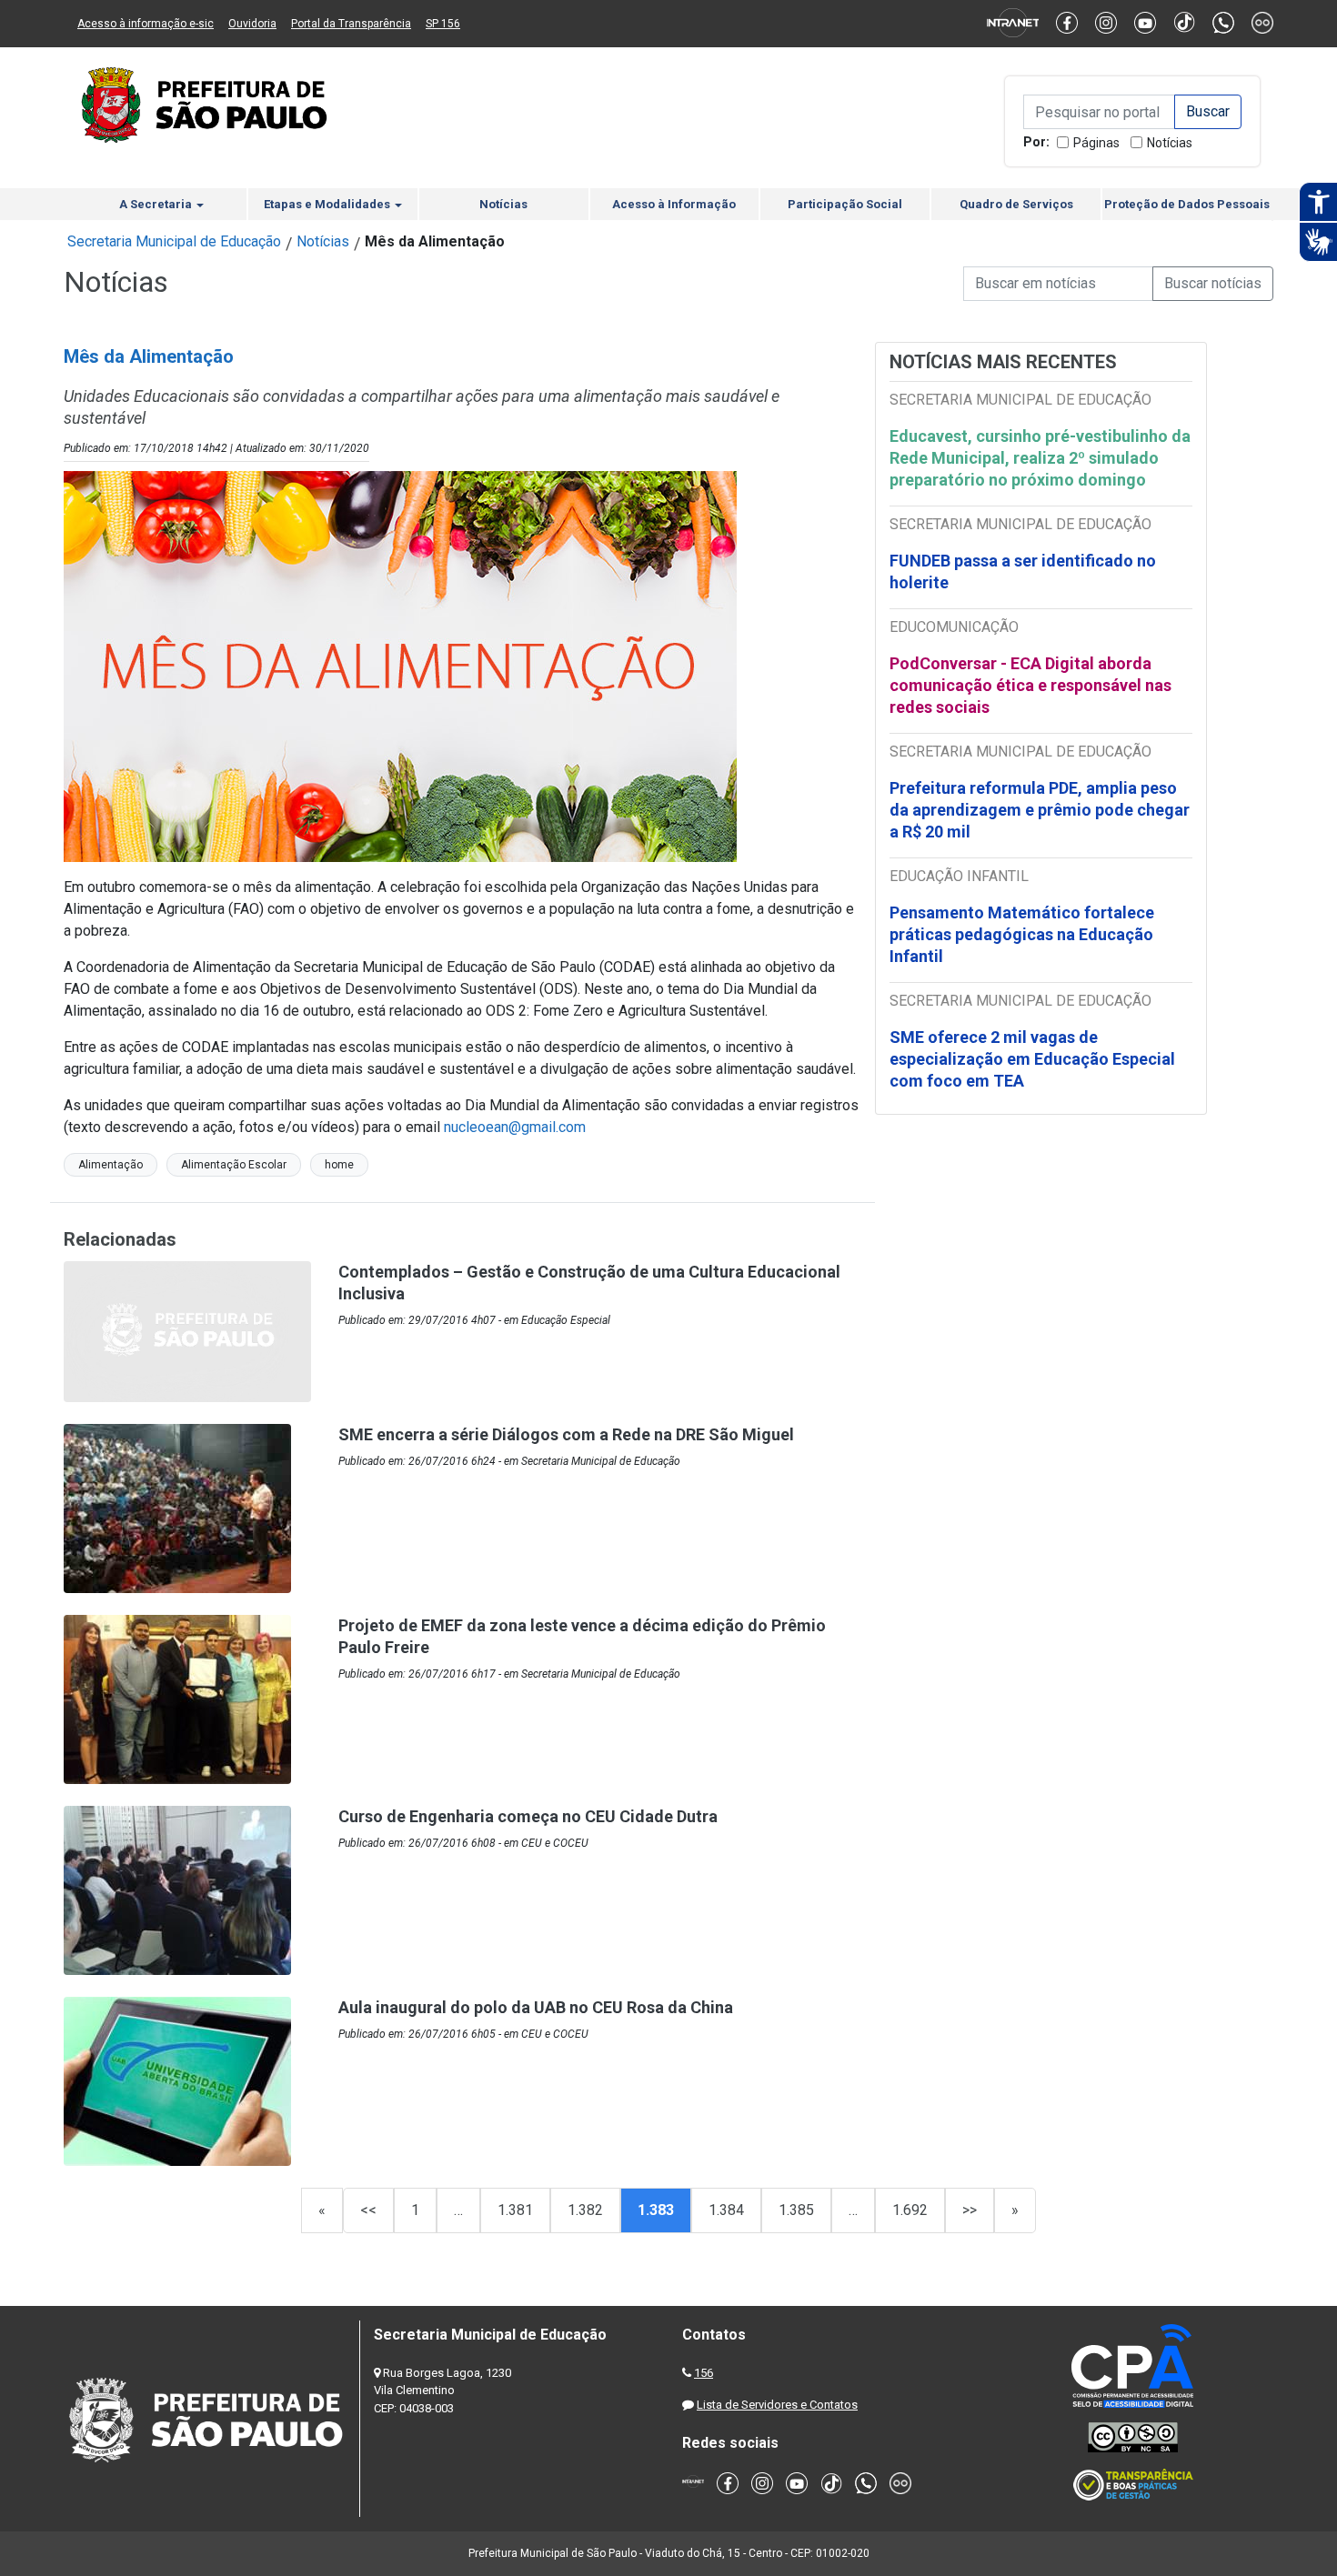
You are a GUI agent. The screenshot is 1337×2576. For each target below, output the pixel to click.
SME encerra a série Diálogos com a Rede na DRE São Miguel (566, 1434)
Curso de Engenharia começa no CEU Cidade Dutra (528, 1816)
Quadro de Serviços (1016, 204)
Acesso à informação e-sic (146, 24)
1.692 (910, 2210)
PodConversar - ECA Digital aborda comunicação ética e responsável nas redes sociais (1030, 685)
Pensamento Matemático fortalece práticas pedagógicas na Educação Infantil (1022, 934)
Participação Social (845, 204)
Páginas (1096, 143)
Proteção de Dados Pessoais (1187, 204)
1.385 (796, 2210)
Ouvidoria (252, 24)
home (339, 1165)
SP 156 (443, 24)
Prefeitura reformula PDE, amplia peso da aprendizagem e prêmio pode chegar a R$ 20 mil (1040, 810)
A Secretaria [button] (157, 204)
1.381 (515, 2210)
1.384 (726, 2210)
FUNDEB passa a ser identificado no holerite (1023, 571)
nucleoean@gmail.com (515, 1127)
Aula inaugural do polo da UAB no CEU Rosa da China (536, 2007)
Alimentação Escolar (234, 1165)
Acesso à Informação (674, 204)
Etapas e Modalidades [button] (328, 204)
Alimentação (111, 1165)
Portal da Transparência (351, 24)
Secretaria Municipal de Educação (174, 241)
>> (970, 2210)
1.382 (585, 2210)
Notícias (1170, 143)
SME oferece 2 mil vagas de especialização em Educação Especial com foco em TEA (1032, 1059)
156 (704, 2373)
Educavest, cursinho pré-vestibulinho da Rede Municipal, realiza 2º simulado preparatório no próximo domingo (1040, 458)
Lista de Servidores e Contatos (777, 2405)
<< (368, 2210)
